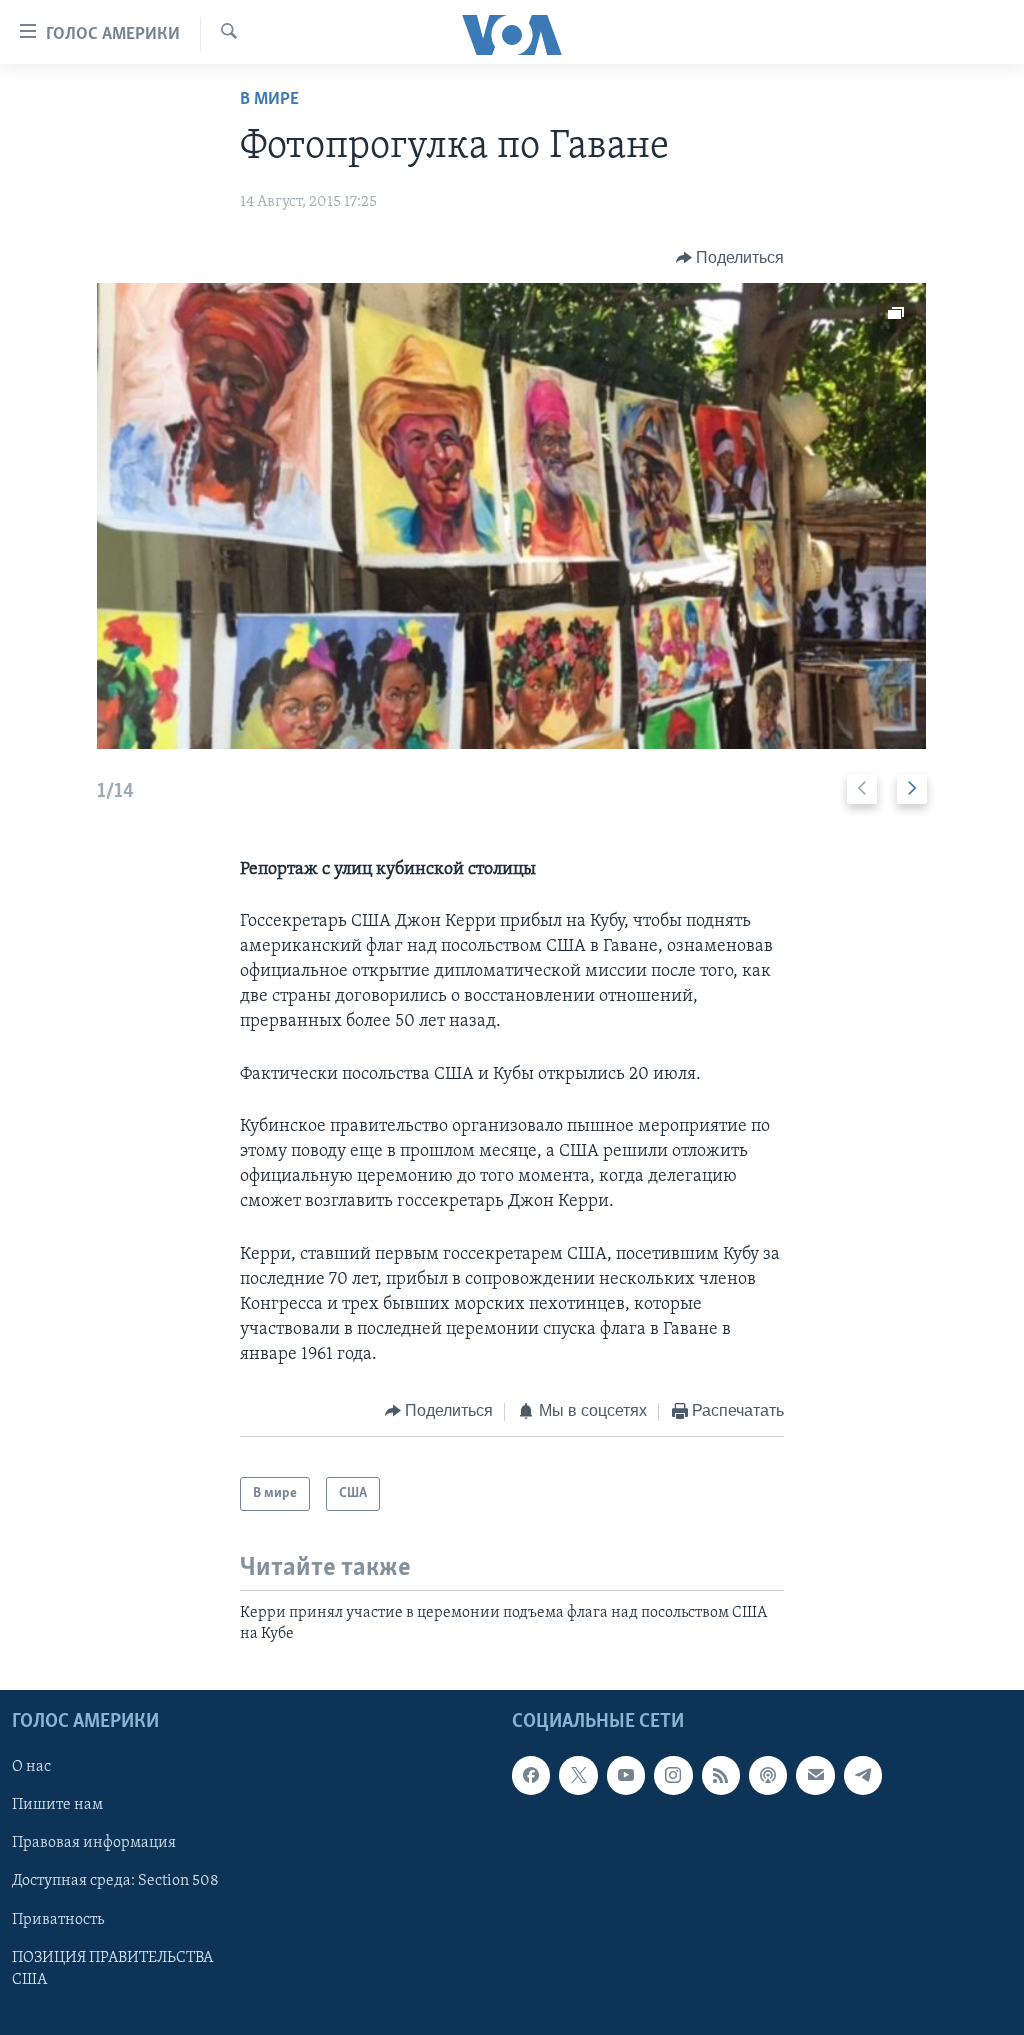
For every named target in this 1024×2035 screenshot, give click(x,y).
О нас (31, 1768)
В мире (269, 100)
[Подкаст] (768, 1776)
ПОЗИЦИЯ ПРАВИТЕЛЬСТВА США (112, 1969)
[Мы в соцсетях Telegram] (863, 1776)
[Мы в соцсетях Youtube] (626, 1776)
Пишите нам (57, 1806)
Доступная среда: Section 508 (115, 1882)
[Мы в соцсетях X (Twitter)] (578, 1776)
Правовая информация (94, 1844)
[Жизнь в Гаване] (511, 516)
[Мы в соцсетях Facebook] (531, 1776)
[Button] (730, 258)
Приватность (58, 1920)
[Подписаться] (815, 1776)
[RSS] (721, 1776)
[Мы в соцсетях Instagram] (673, 1776)
